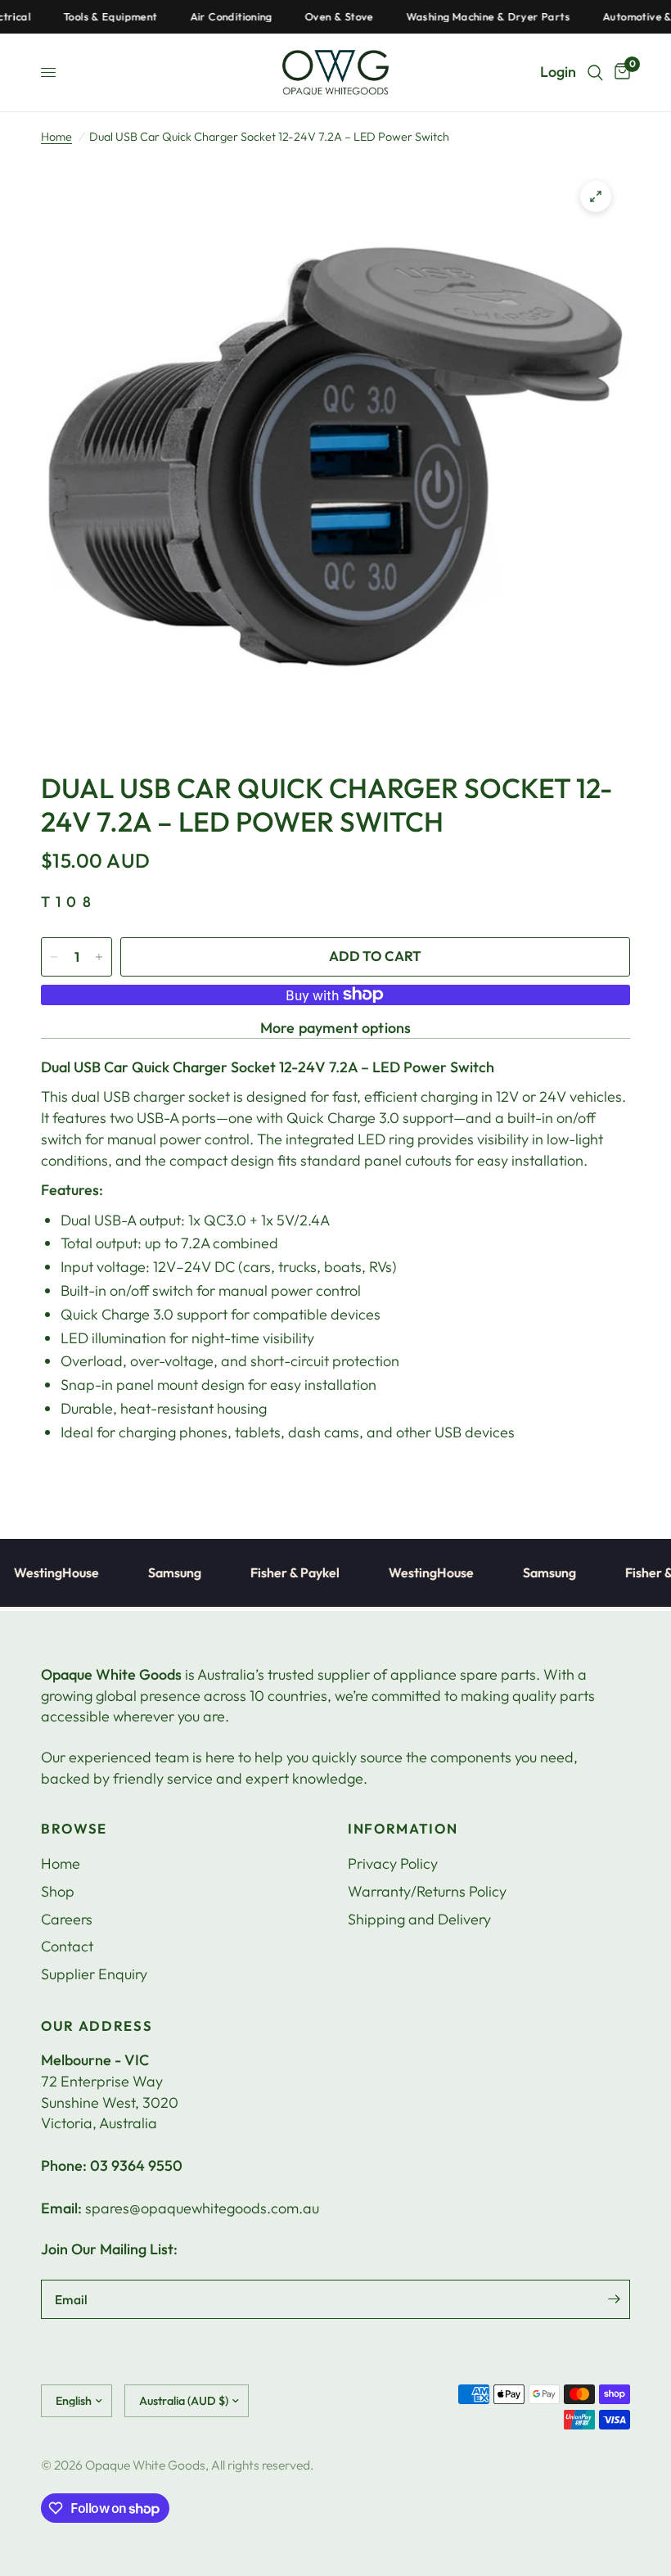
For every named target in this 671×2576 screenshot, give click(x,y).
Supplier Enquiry (94, 1974)
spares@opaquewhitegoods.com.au (202, 2208)
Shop (58, 1891)
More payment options (336, 1028)
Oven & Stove (310, 17)
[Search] (595, 72)
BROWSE (74, 1829)
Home (56, 137)
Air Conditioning (202, 17)
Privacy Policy (393, 1863)
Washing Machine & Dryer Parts (459, 17)
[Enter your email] (614, 2299)
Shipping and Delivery (419, 1919)
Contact (67, 1946)
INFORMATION (403, 1829)
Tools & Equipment (81, 17)
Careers (67, 1919)
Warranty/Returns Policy (427, 1891)
